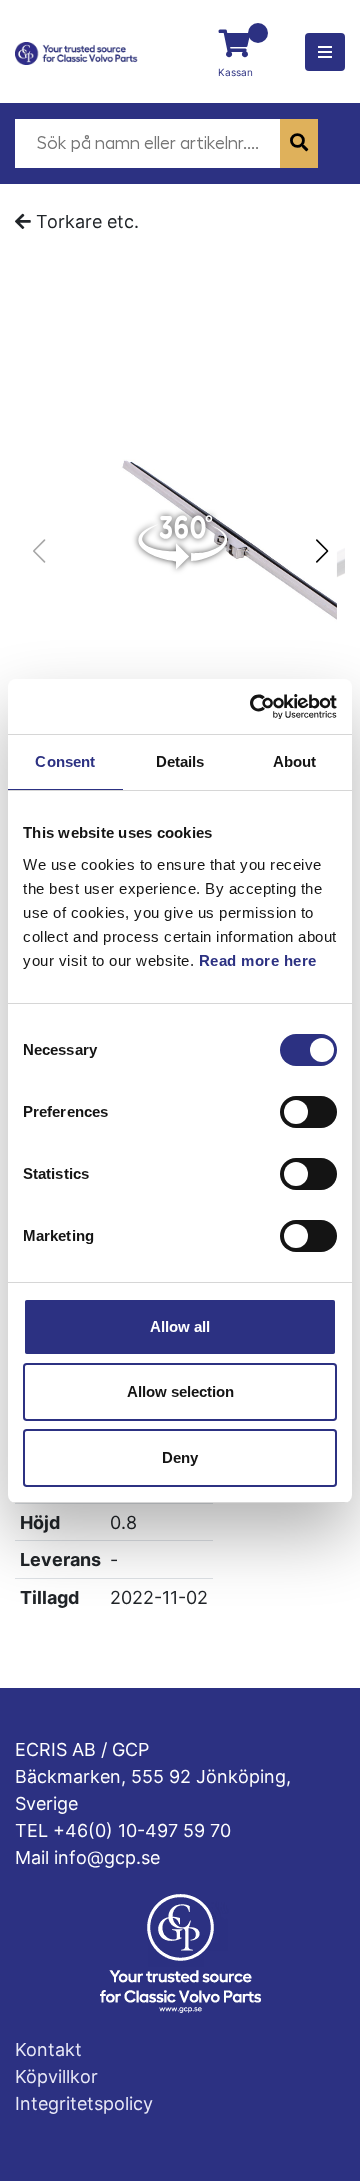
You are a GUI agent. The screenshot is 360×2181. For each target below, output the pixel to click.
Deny (180, 1457)
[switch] (308, 1112)
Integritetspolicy (84, 2103)
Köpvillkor (56, 2076)
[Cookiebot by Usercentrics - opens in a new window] (254, 707)
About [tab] (295, 761)
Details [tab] (180, 761)
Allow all (180, 1326)
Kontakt (48, 2049)
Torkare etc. (87, 221)
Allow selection (180, 1391)
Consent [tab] (65, 761)
